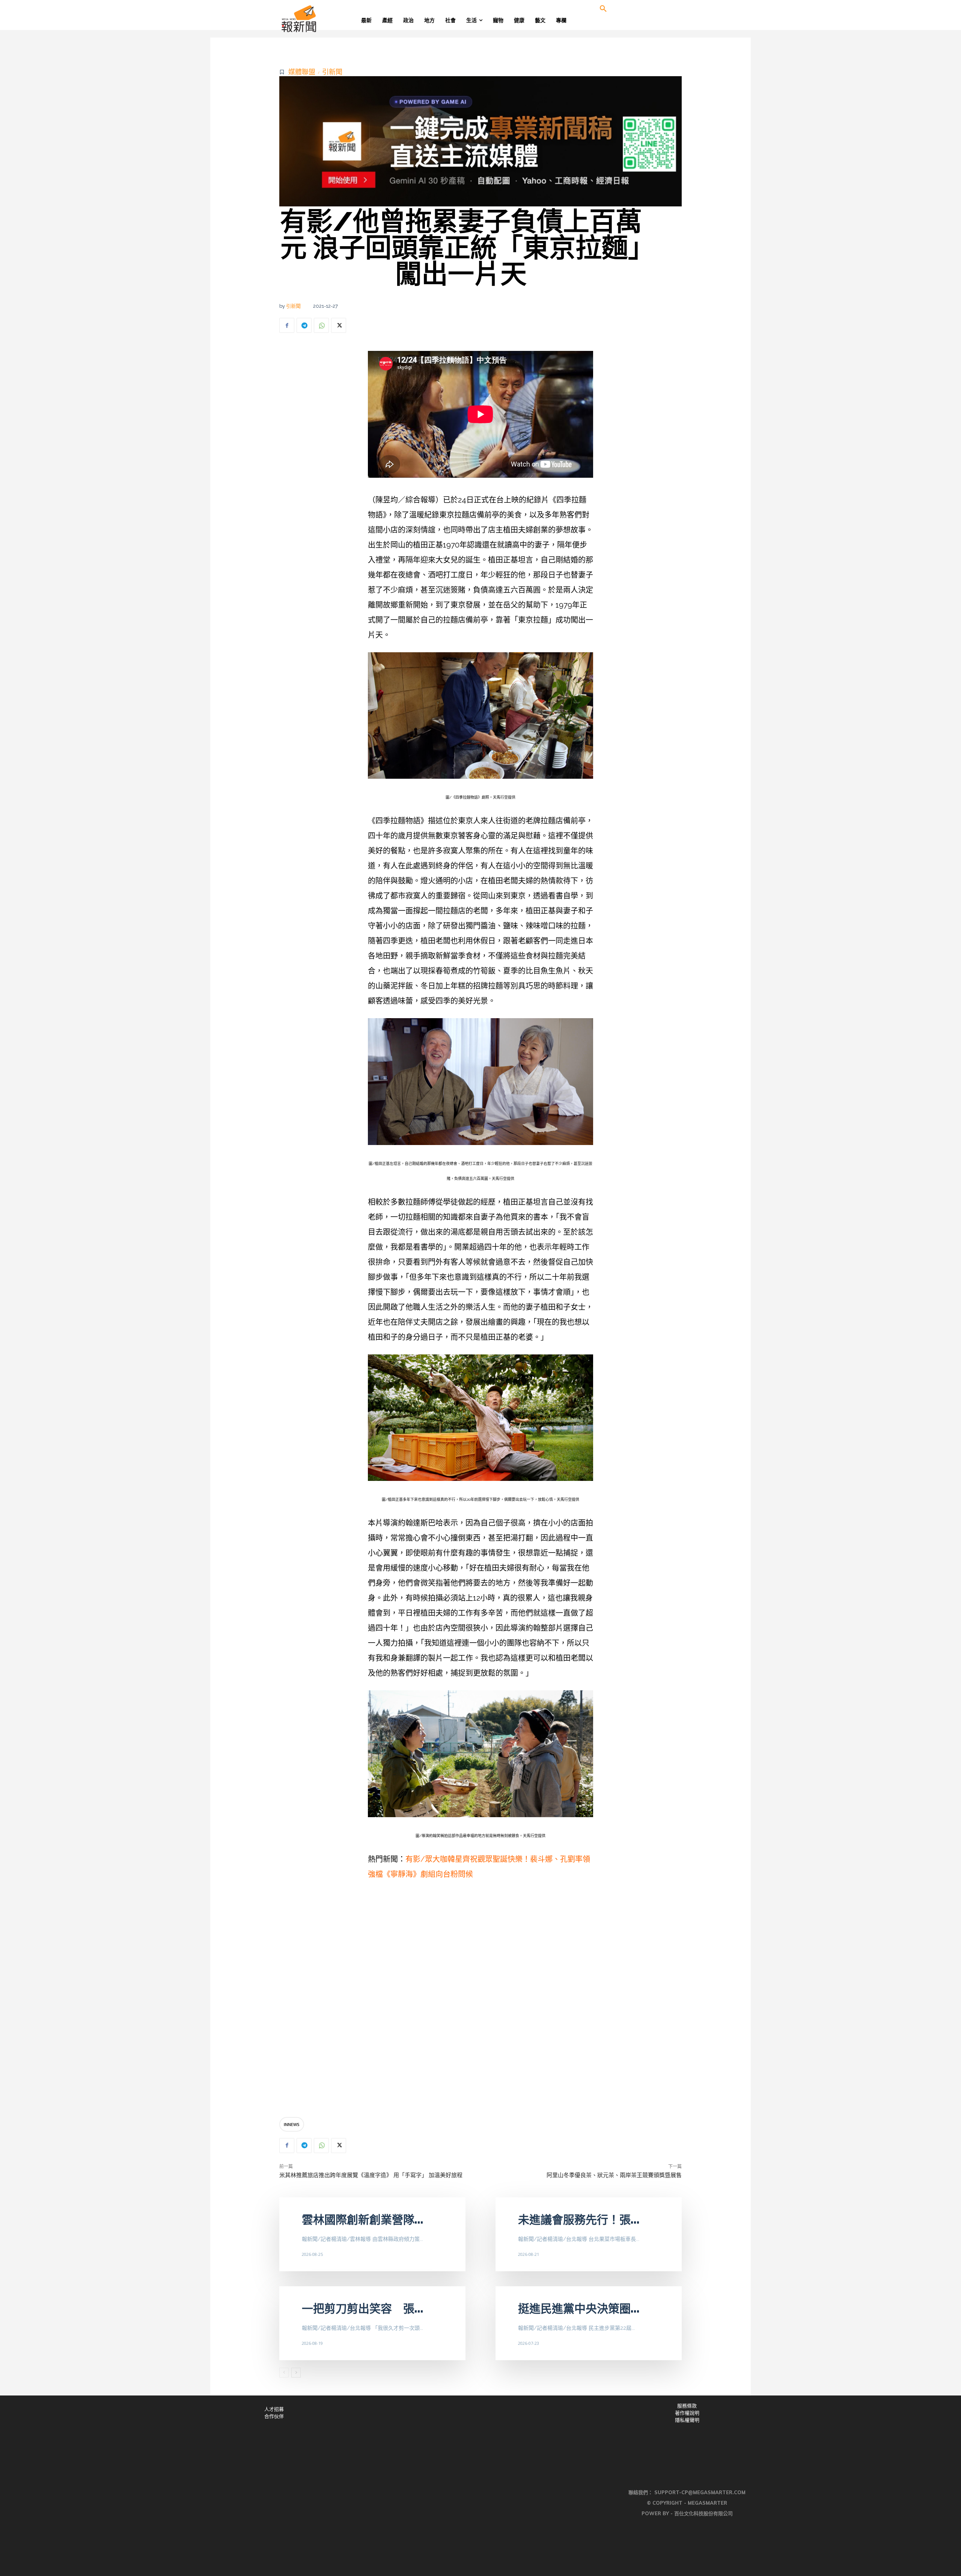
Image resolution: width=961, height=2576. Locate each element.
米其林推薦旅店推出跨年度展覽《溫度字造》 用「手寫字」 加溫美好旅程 (371, 2175)
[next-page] (296, 2373)
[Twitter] (339, 325)
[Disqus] (480, 2000)
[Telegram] (304, 325)
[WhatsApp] (321, 325)
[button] (603, 9)
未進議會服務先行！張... (579, 2220)
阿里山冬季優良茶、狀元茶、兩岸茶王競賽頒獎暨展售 (614, 2175)
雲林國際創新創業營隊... (363, 2220)
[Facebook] (287, 325)
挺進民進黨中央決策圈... (579, 2309)
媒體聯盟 (302, 72)
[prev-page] (284, 2373)
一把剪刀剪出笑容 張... (363, 2309)
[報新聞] (323, 19)
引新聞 (332, 72)
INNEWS (292, 2124)
